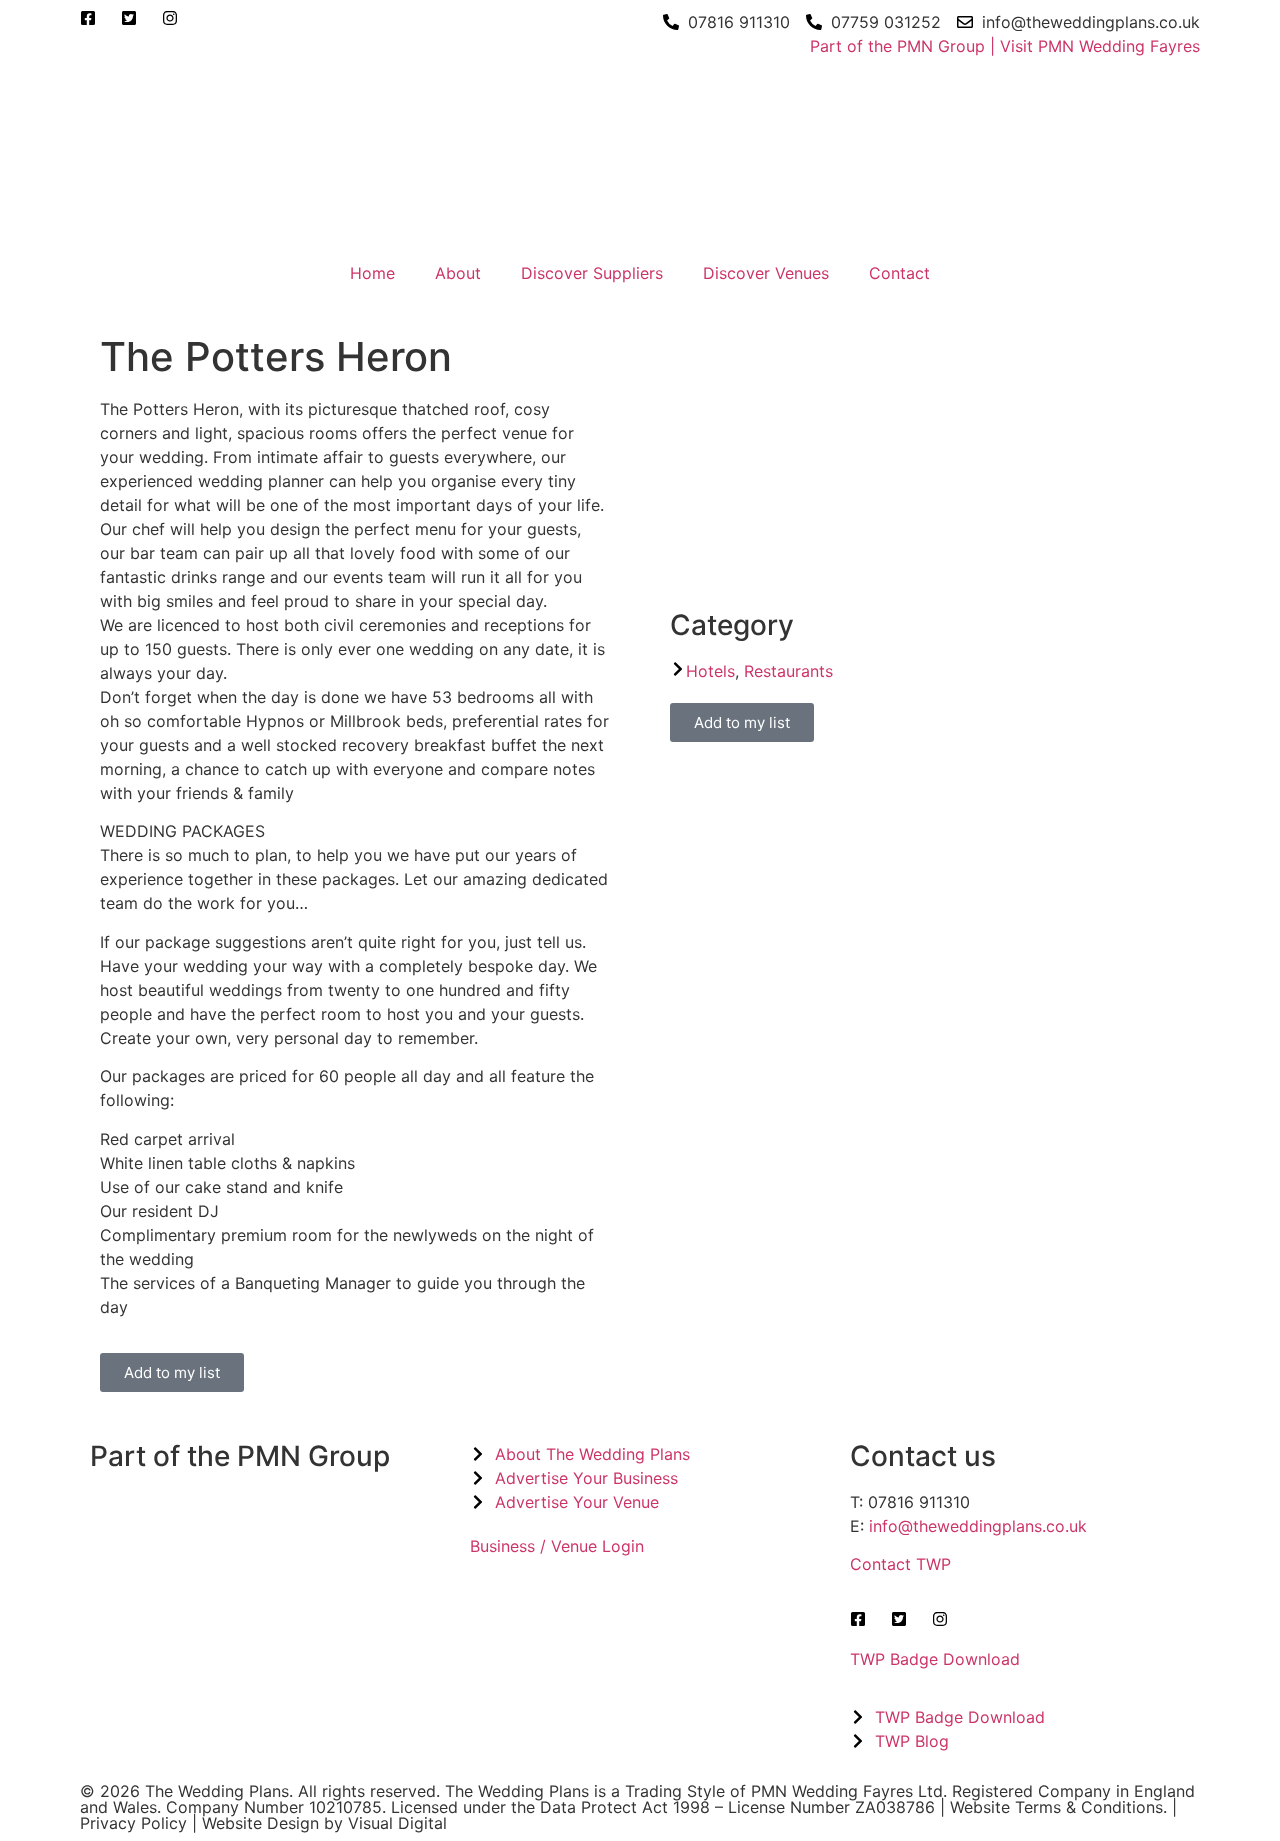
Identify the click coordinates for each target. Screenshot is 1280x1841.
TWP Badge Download (935, 1659)
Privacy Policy (133, 1823)
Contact (899, 273)
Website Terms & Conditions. (1058, 1807)
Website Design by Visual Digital (324, 1823)
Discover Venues (766, 273)
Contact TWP (900, 1564)
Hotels (710, 671)
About (458, 273)
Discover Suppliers (592, 273)
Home (372, 273)
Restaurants (788, 671)
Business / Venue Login (557, 1546)
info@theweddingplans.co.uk (978, 1526)
